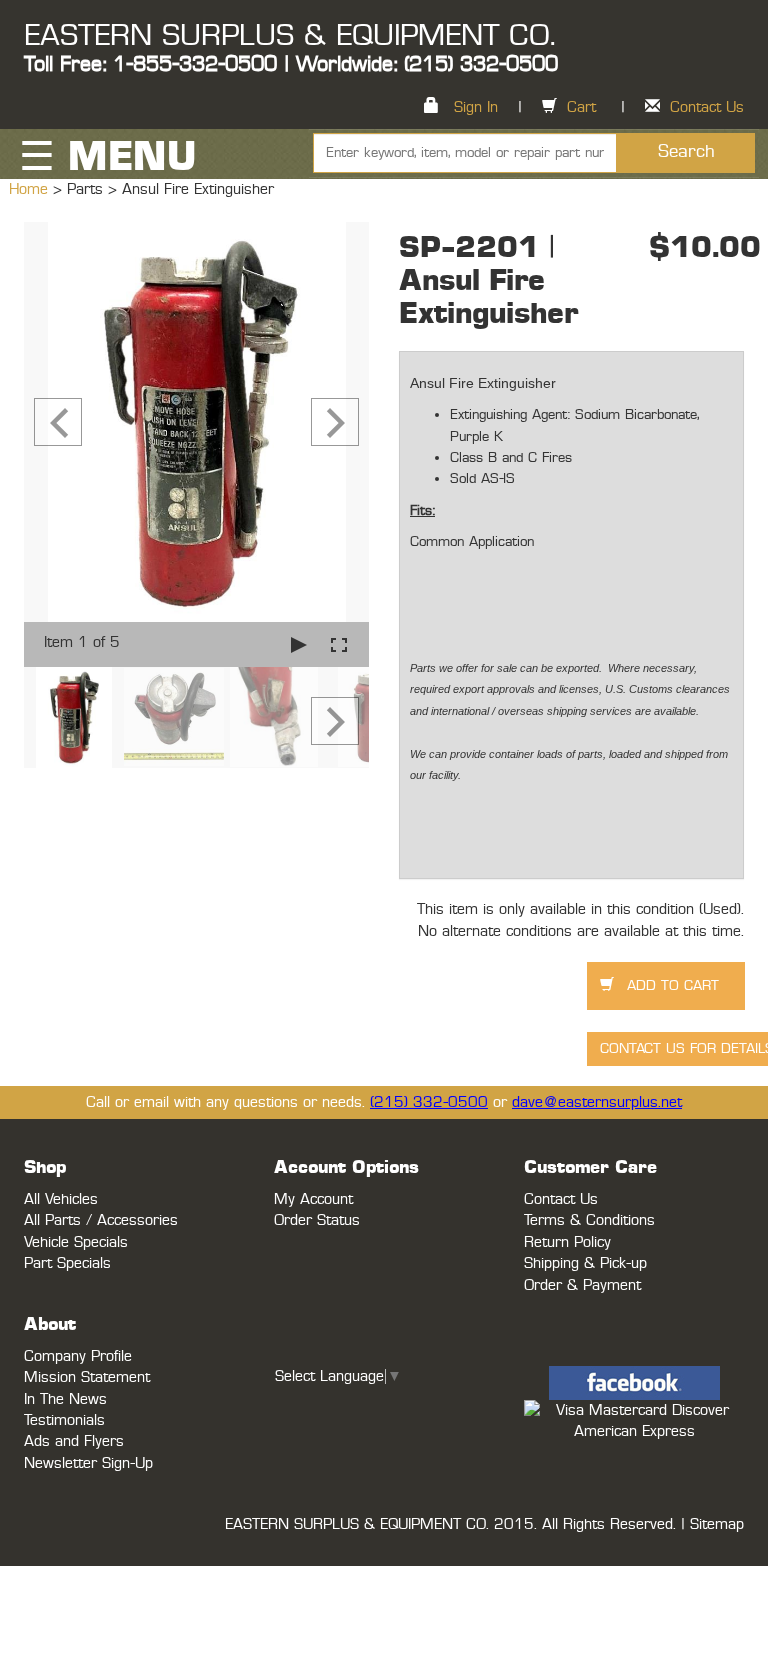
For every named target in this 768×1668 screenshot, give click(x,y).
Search (686, 152)
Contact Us (707, 107)
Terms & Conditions (589, 1220)
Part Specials (67, 1263)
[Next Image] (335, 422)
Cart (581, 107)
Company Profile (78, 1356)
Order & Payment (582, 1285)
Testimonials (64, 1420)
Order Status (317, 1220)
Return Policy (567, 1242)
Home (31, 189)
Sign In (476, 107)
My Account (313, 1199)
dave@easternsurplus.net (597, 1102)
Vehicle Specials (76, 1242)
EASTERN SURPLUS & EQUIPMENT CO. (289, 36)
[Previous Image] (58, 422)
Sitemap (717, 1524)
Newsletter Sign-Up (88, 1463)
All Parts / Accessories (101, 1220)
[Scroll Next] (335, 721)
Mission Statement (87, 1377)
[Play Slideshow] (299, 644)
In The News (65, 1399)
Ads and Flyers (74, 1441)
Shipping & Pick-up (585, 1263)
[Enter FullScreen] (339, 644)
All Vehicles (61, 1199)
